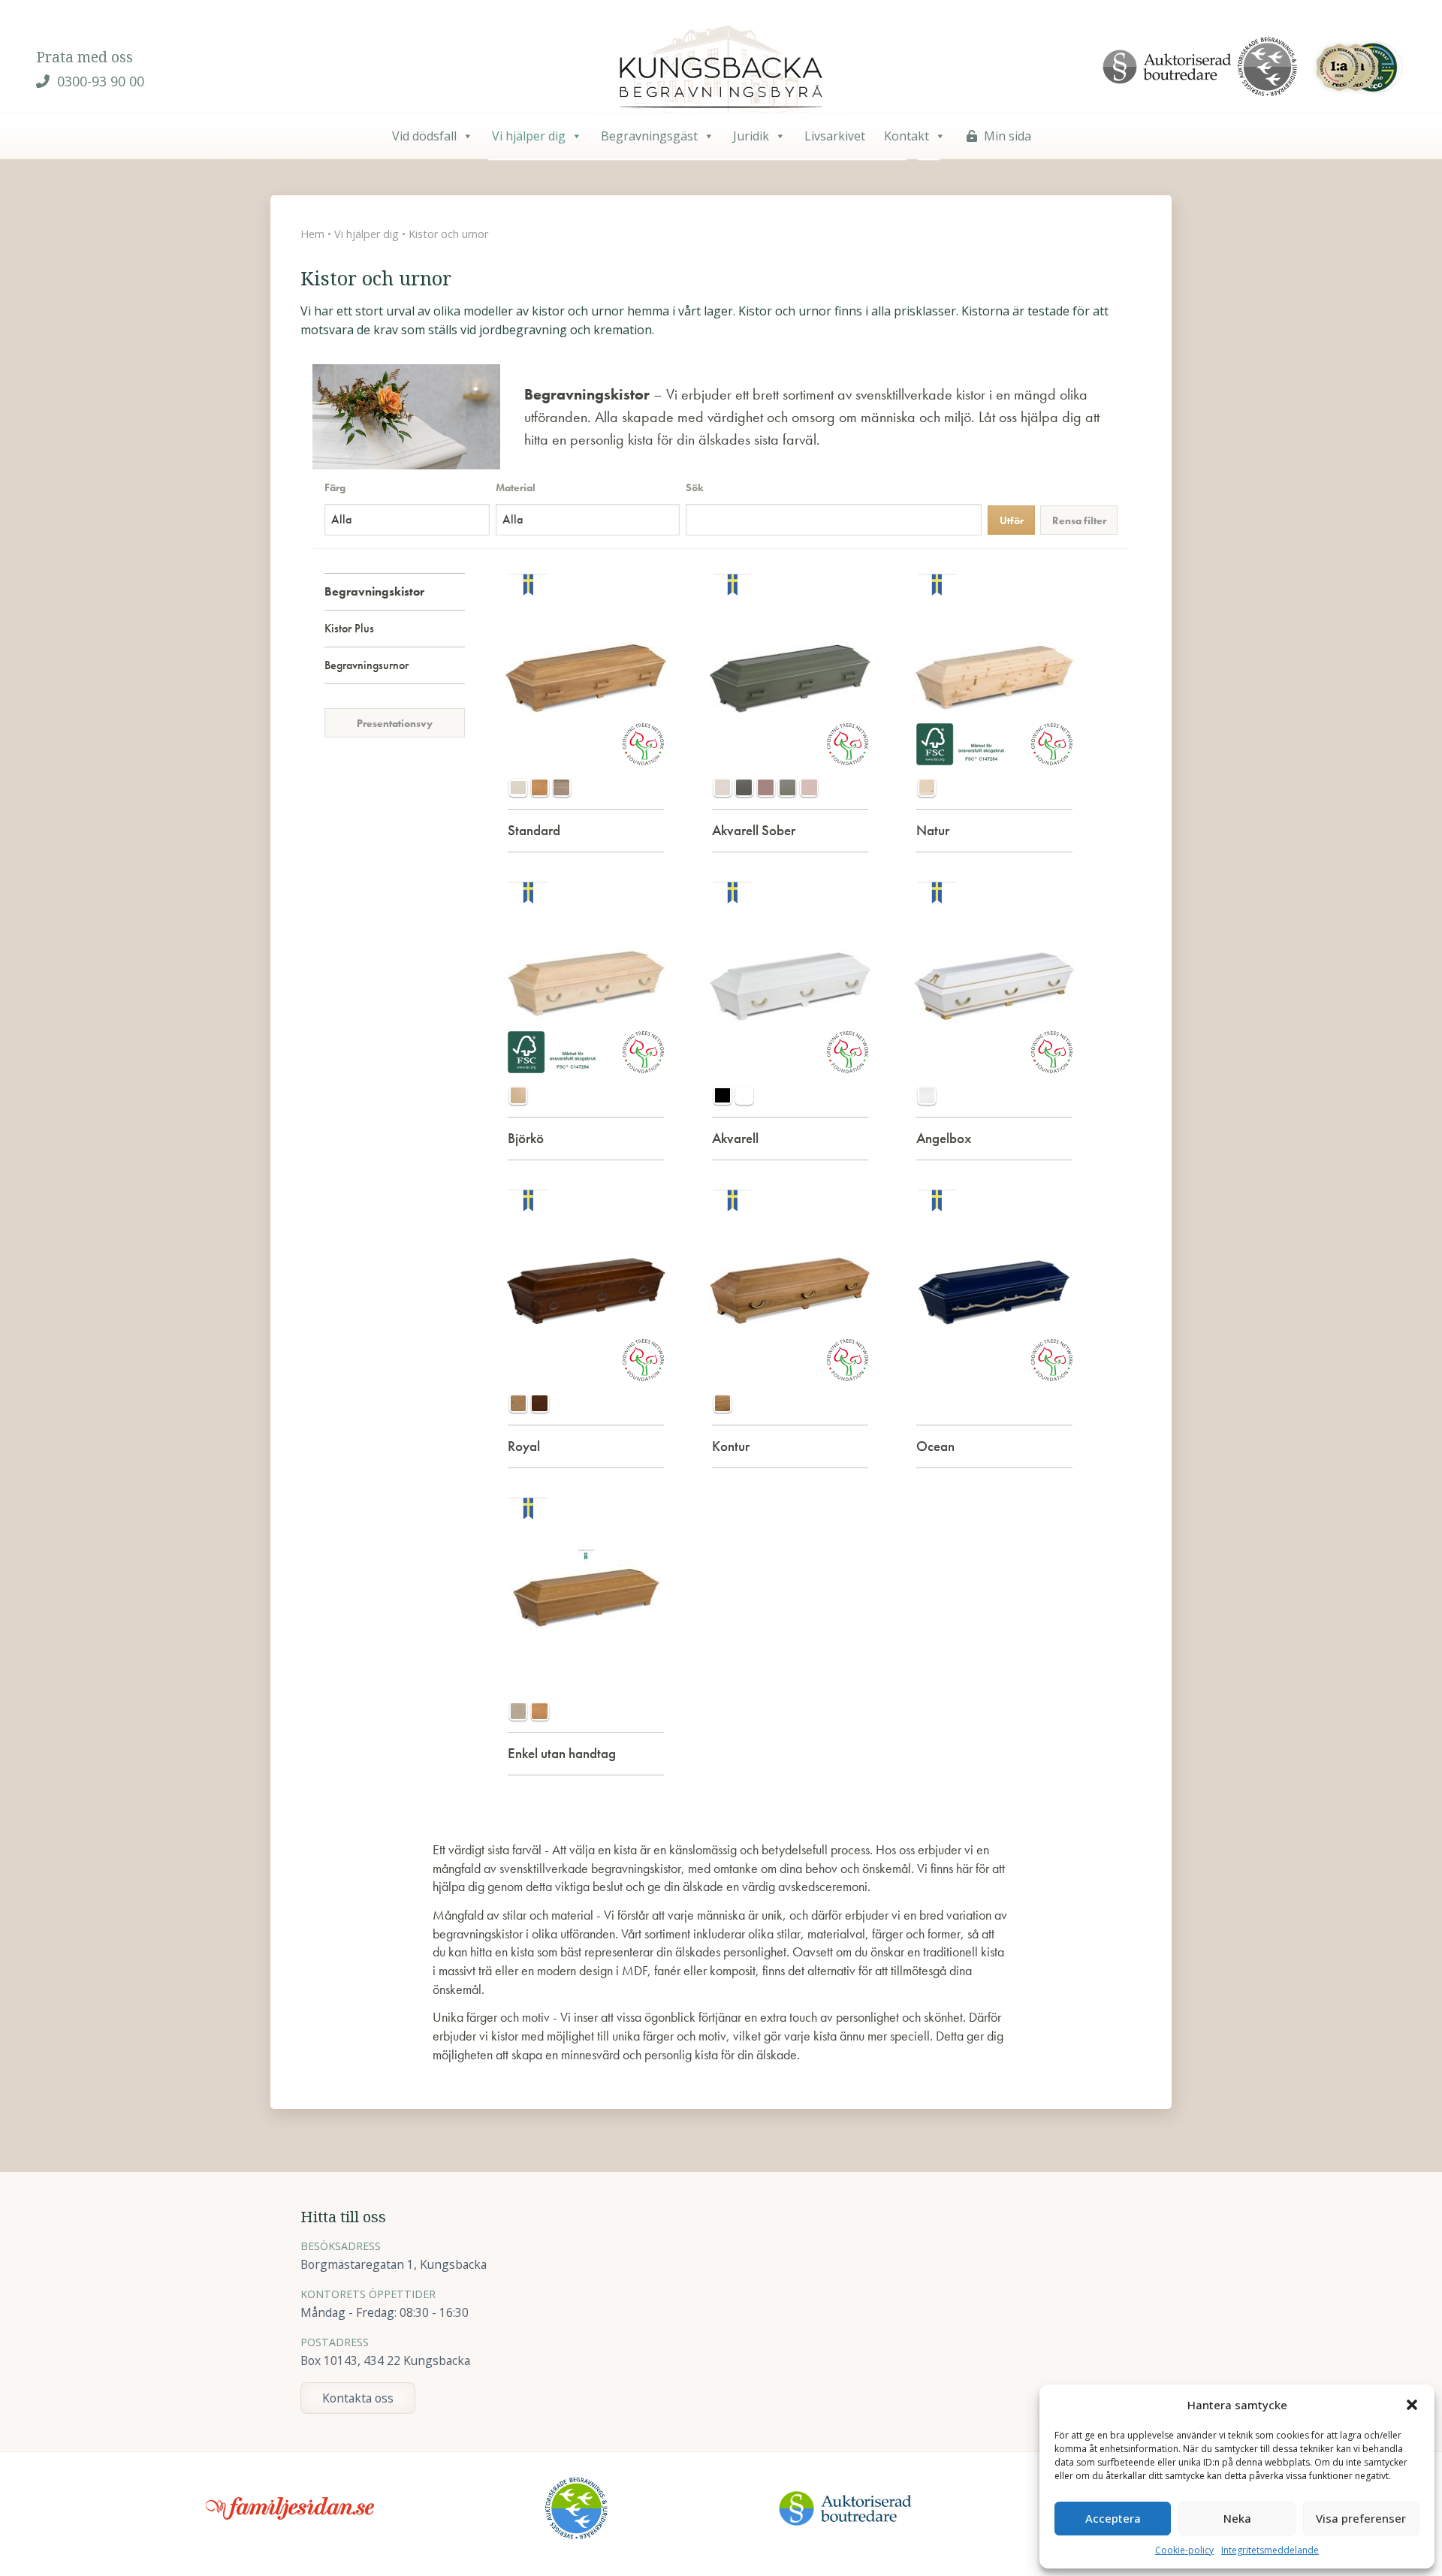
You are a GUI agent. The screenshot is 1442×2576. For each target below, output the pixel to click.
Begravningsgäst (649, 136)
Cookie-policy (1184, 2550)
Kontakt (907, 136)
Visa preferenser (1361, 2518)
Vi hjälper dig (529, 136)
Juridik (751, 136)
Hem (312, 234)
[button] (1412, 2405)
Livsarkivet (835, 136)
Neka (1237, 2518)
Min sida (1008, 136)
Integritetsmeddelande (1270, 2550)
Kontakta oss (358, 2398)
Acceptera (1113, 2518)
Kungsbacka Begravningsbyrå (721, 71)
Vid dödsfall (424, 136)
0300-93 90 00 (99, 81)
